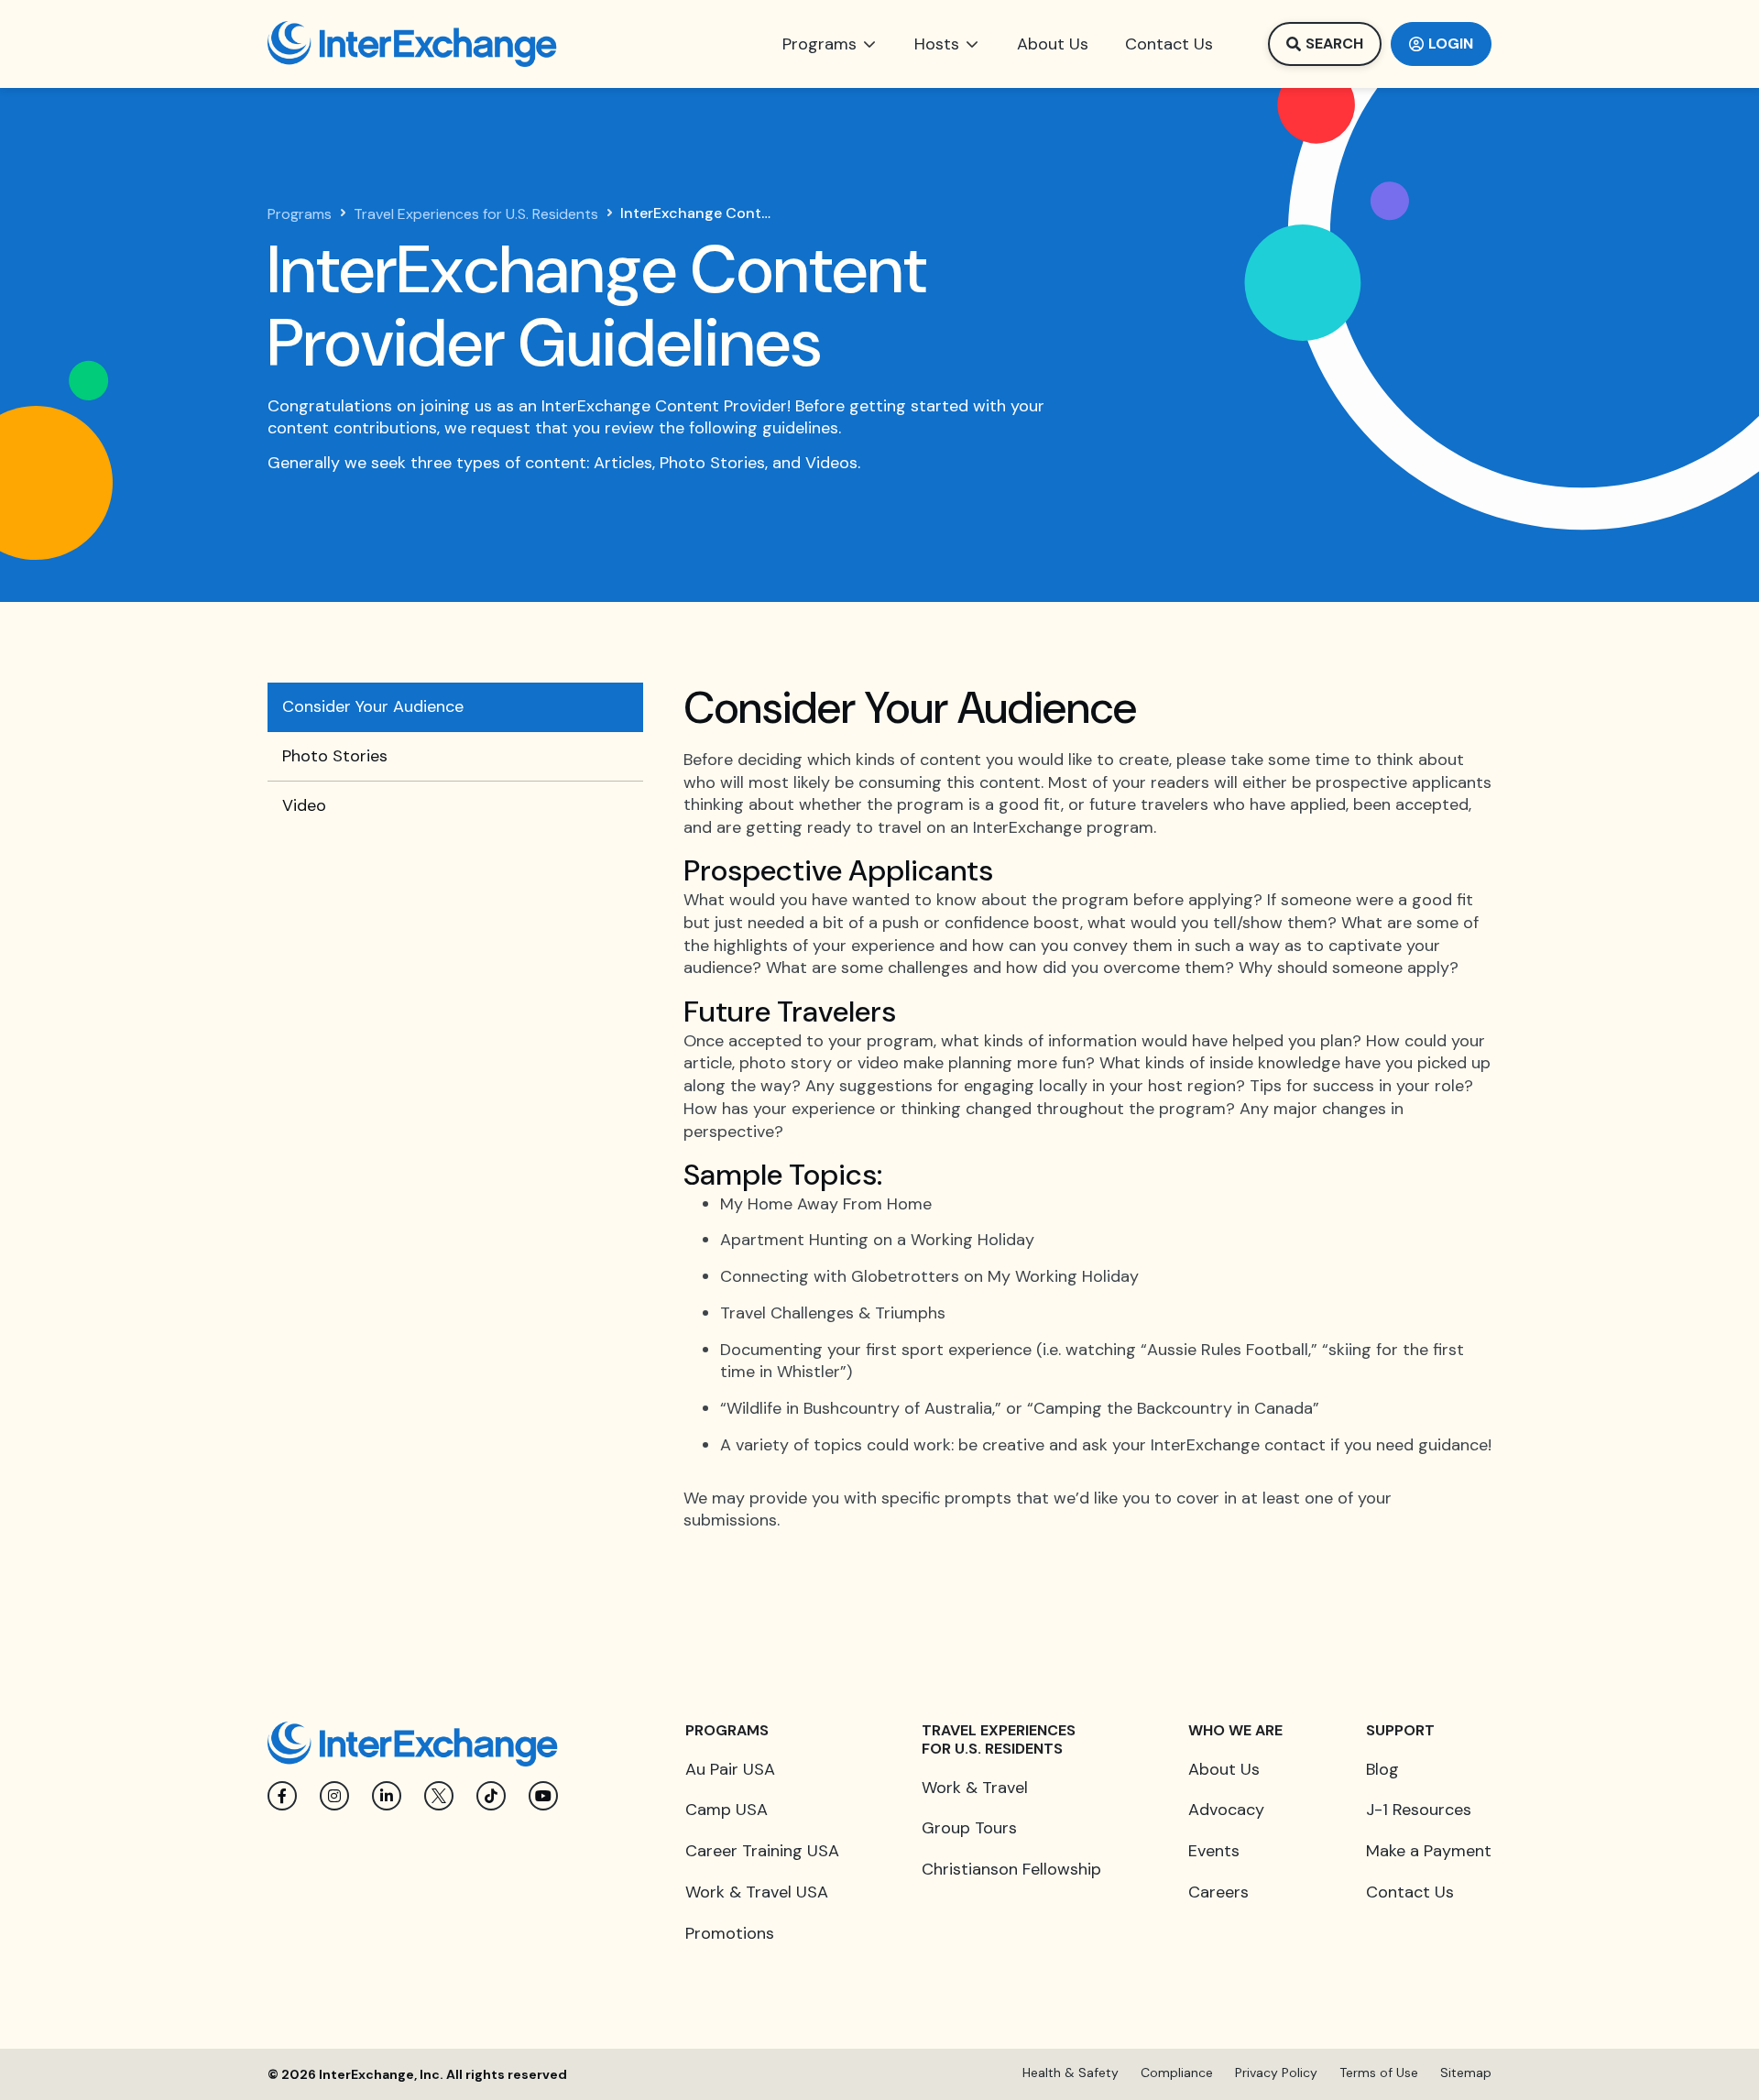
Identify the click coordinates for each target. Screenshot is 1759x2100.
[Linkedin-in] (387, 1796)
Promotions (730, 1933)
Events (1214, 1851)
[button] (830, 44)
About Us (1224, 1769)
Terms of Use (1379, 2073)
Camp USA (727, 1810)
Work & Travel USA (757, 1892)
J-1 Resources (1419, 1810)
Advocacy (1226, 1810)
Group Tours (969, 1828)
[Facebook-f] (282, 1796)
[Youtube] (543, 1796)
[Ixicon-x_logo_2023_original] (439, 1796)
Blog (1382, 1769)
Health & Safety (1071, 2073)
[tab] (455, 707)
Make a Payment (1429, 1851)
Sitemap (1466, 2073)
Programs (300, 214)
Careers (1218, 1892)
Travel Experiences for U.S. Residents (476, 214)
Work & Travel (975, 1788)
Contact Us (1410, 1892)
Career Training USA (762, 1851)
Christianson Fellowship (1011, 1869)
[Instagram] (334, 1796)
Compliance (1177, 2073)
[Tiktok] (491, 1796)
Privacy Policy (1276, 2073)
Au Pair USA (730, 1769)
